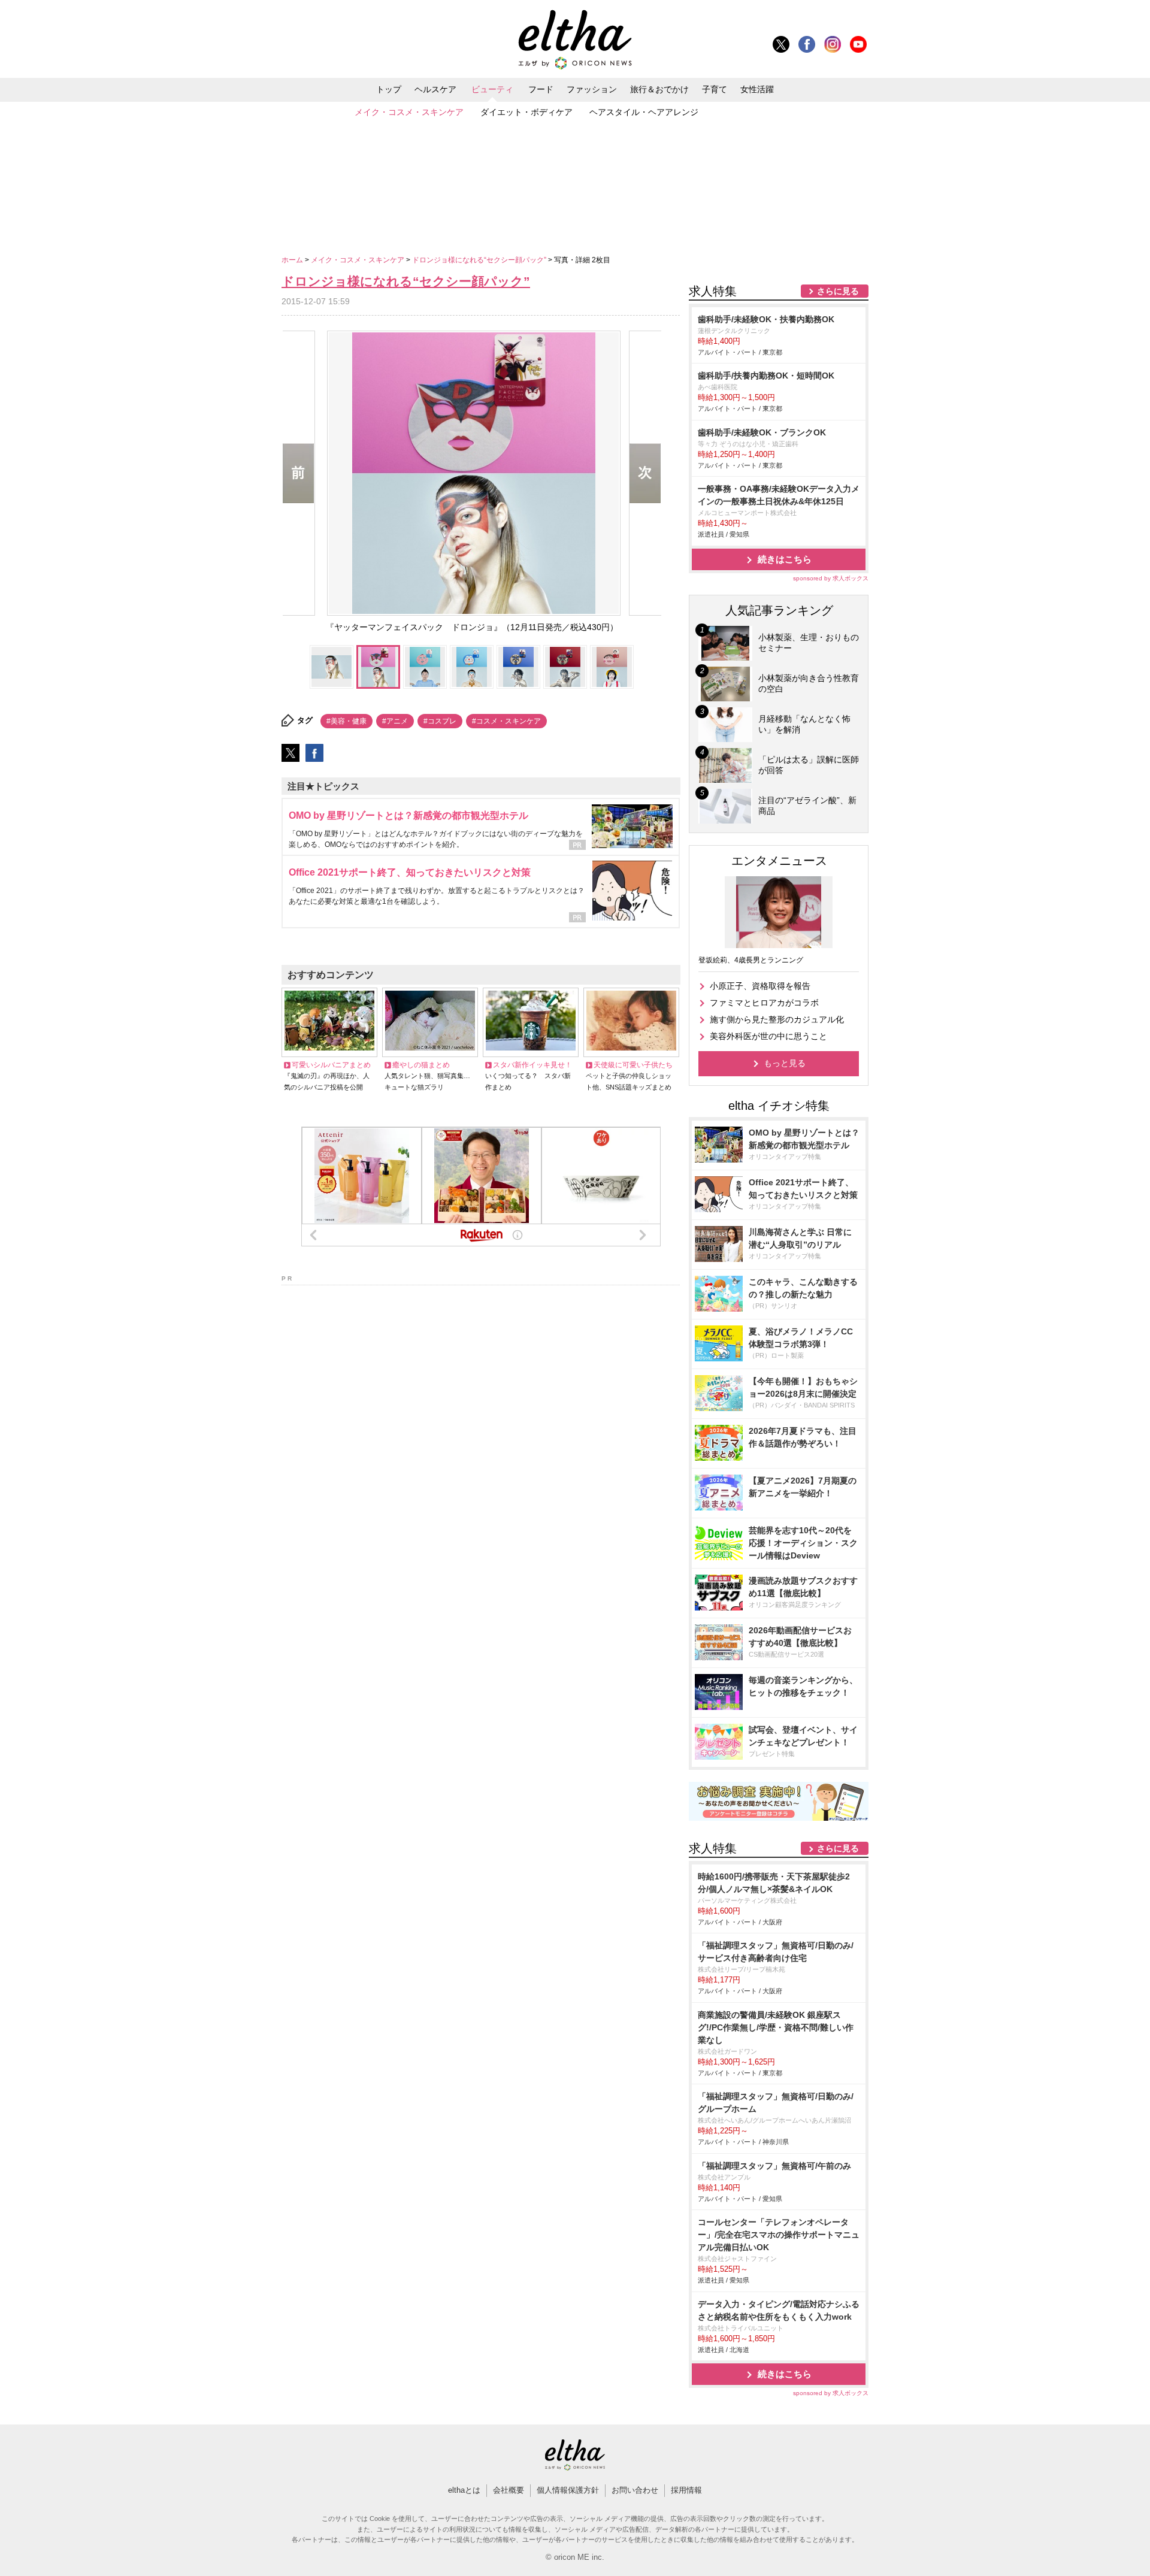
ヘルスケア (435, 89)
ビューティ (492, 89)
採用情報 (686, 2490)
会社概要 (509, 2490)
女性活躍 (757, 89)
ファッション (592, 89)
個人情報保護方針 (568, 2490)
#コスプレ (440, 721)
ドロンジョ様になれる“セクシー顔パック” (480, 260)
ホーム (293, 260)
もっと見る (785, 1063)
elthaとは (464, 2490)
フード (541, 89)
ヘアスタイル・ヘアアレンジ (644, 112)
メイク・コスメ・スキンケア (409, 112)
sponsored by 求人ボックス (831, 578)
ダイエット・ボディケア (526, 112)
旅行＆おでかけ (659, 89)
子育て (715, 89)
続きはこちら (785, 559)
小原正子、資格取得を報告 (760, 986)
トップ (389, 89)
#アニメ (395, 721)
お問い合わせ (635, 2490)
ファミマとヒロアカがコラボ (764, 1003)
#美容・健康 (346, 721)
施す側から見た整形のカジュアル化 (777, 1019)
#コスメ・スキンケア (506, 721)
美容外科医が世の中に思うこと (768, 1036)
